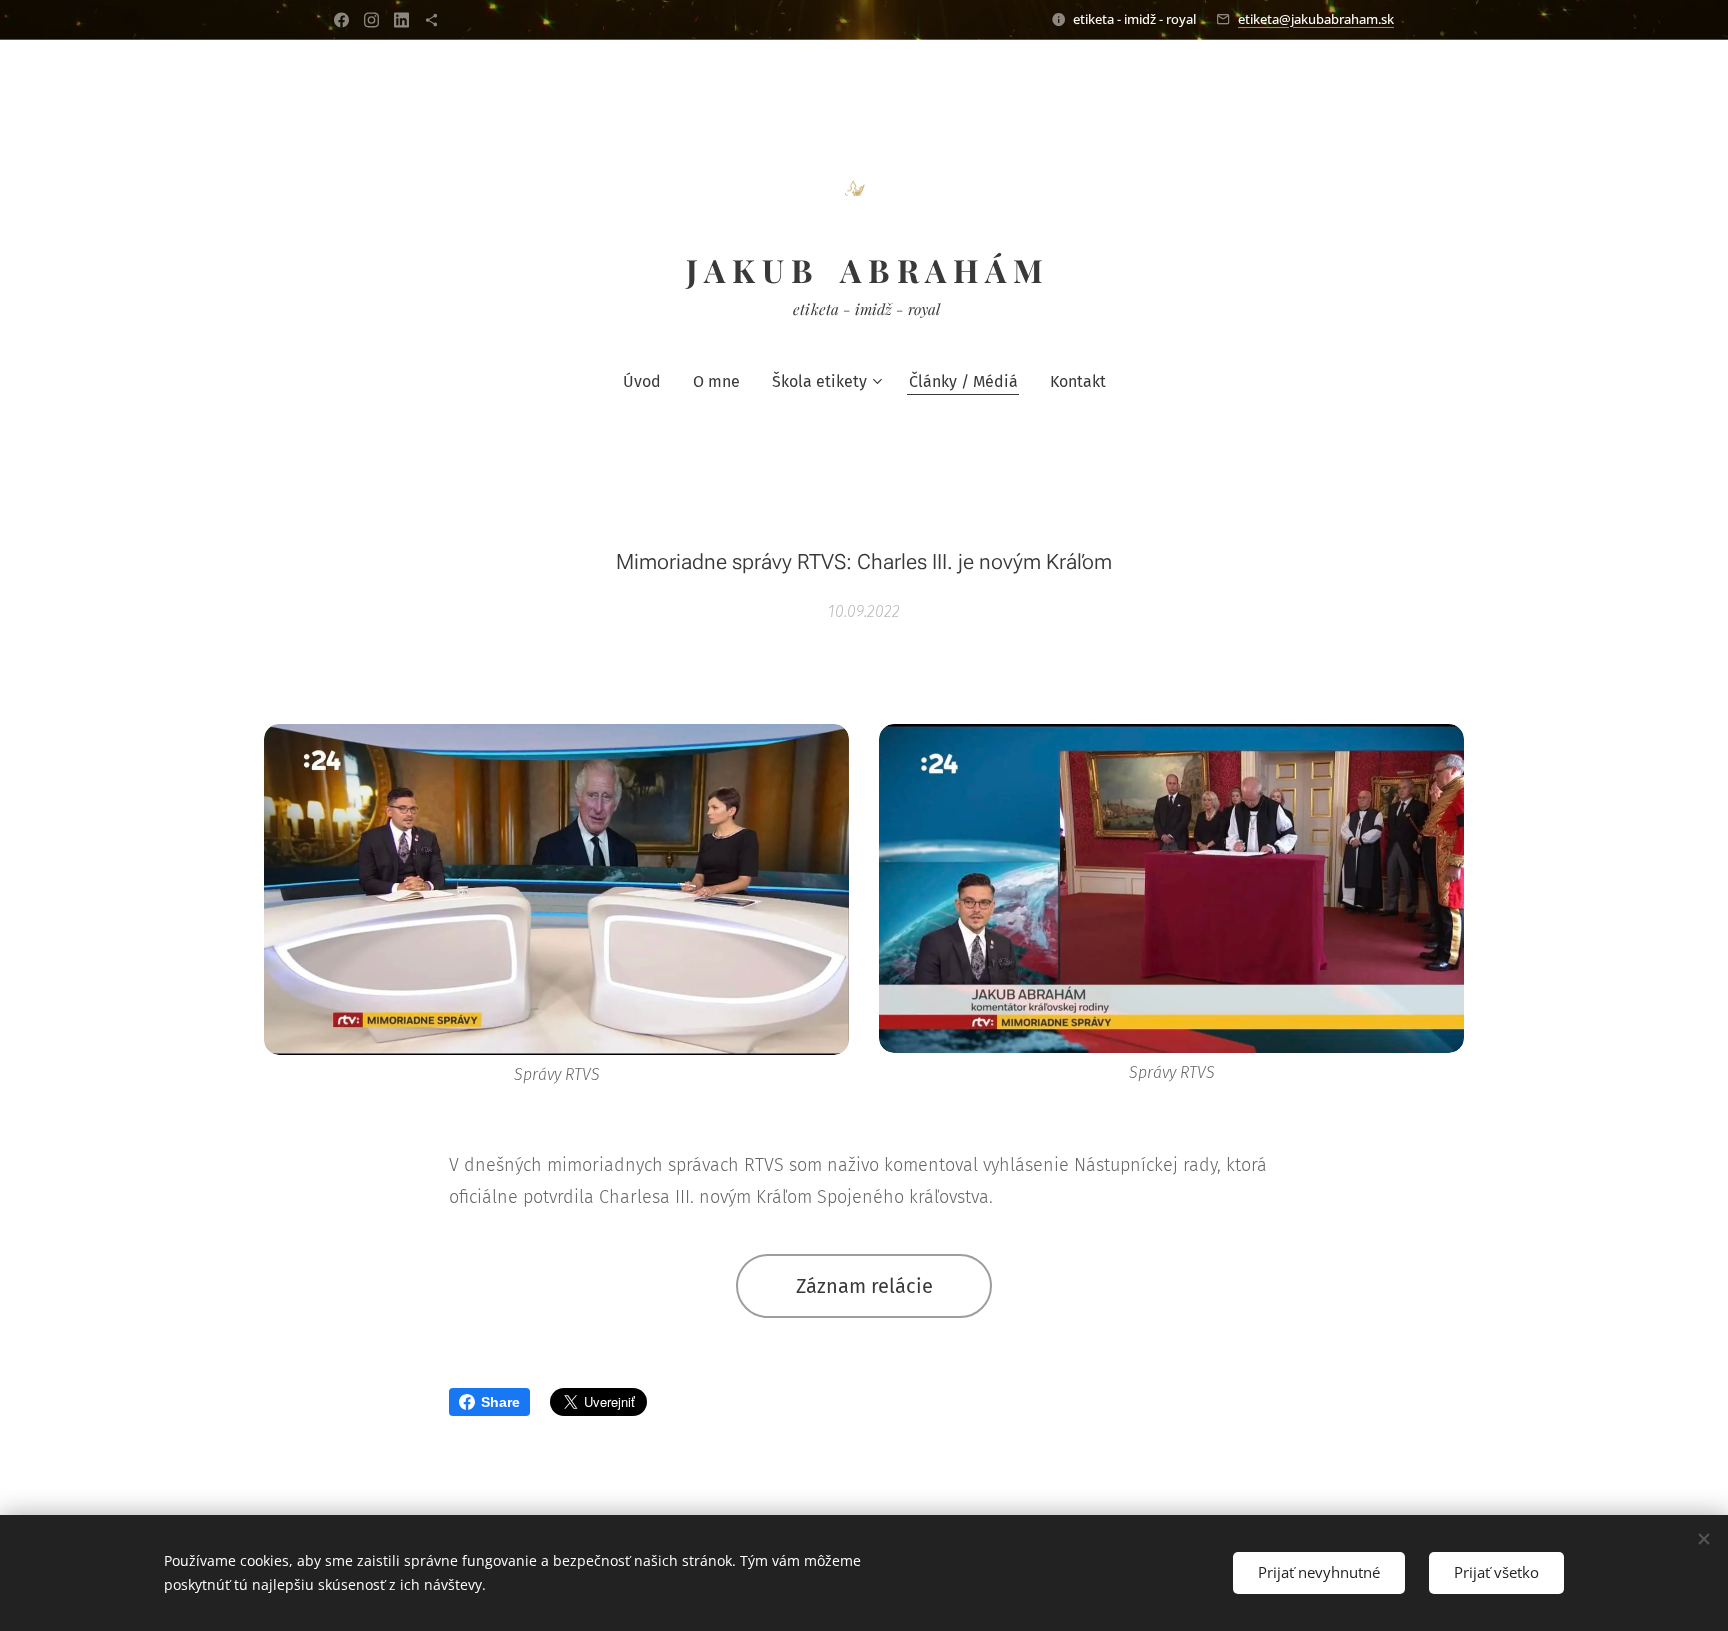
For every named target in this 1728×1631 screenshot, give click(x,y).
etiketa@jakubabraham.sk (1316, 19)
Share (500, 1402)
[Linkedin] (401, 20)
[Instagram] (371, 20)
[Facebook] (341, 20)
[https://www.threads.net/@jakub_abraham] (431, 20)
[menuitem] (650, 382)
